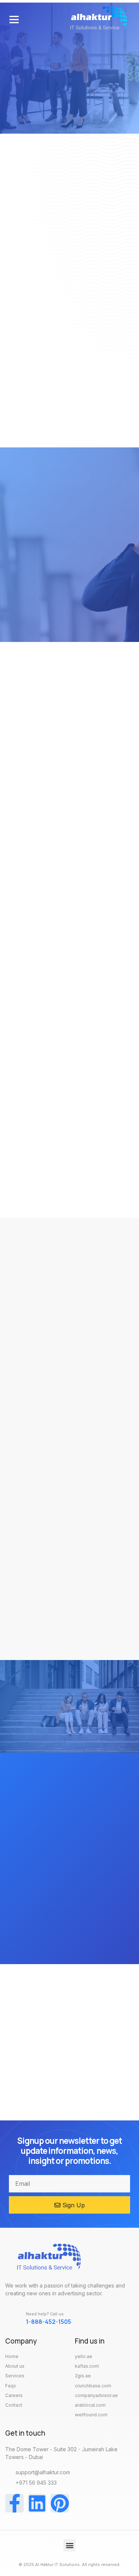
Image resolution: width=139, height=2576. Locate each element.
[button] (14, 19)
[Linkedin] (37, 2503)
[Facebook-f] (14, 2503)
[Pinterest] (60, 2503)
